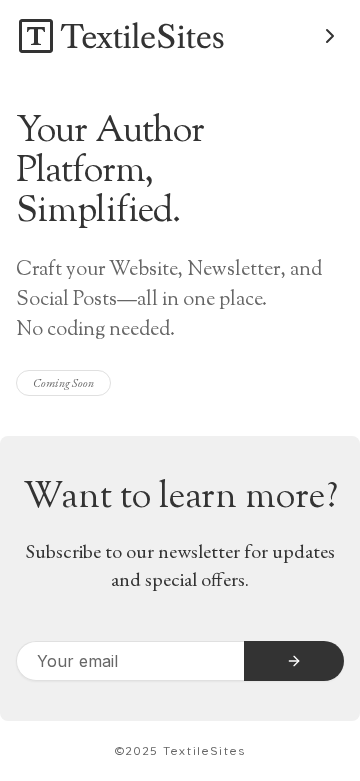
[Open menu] (330, 36)
